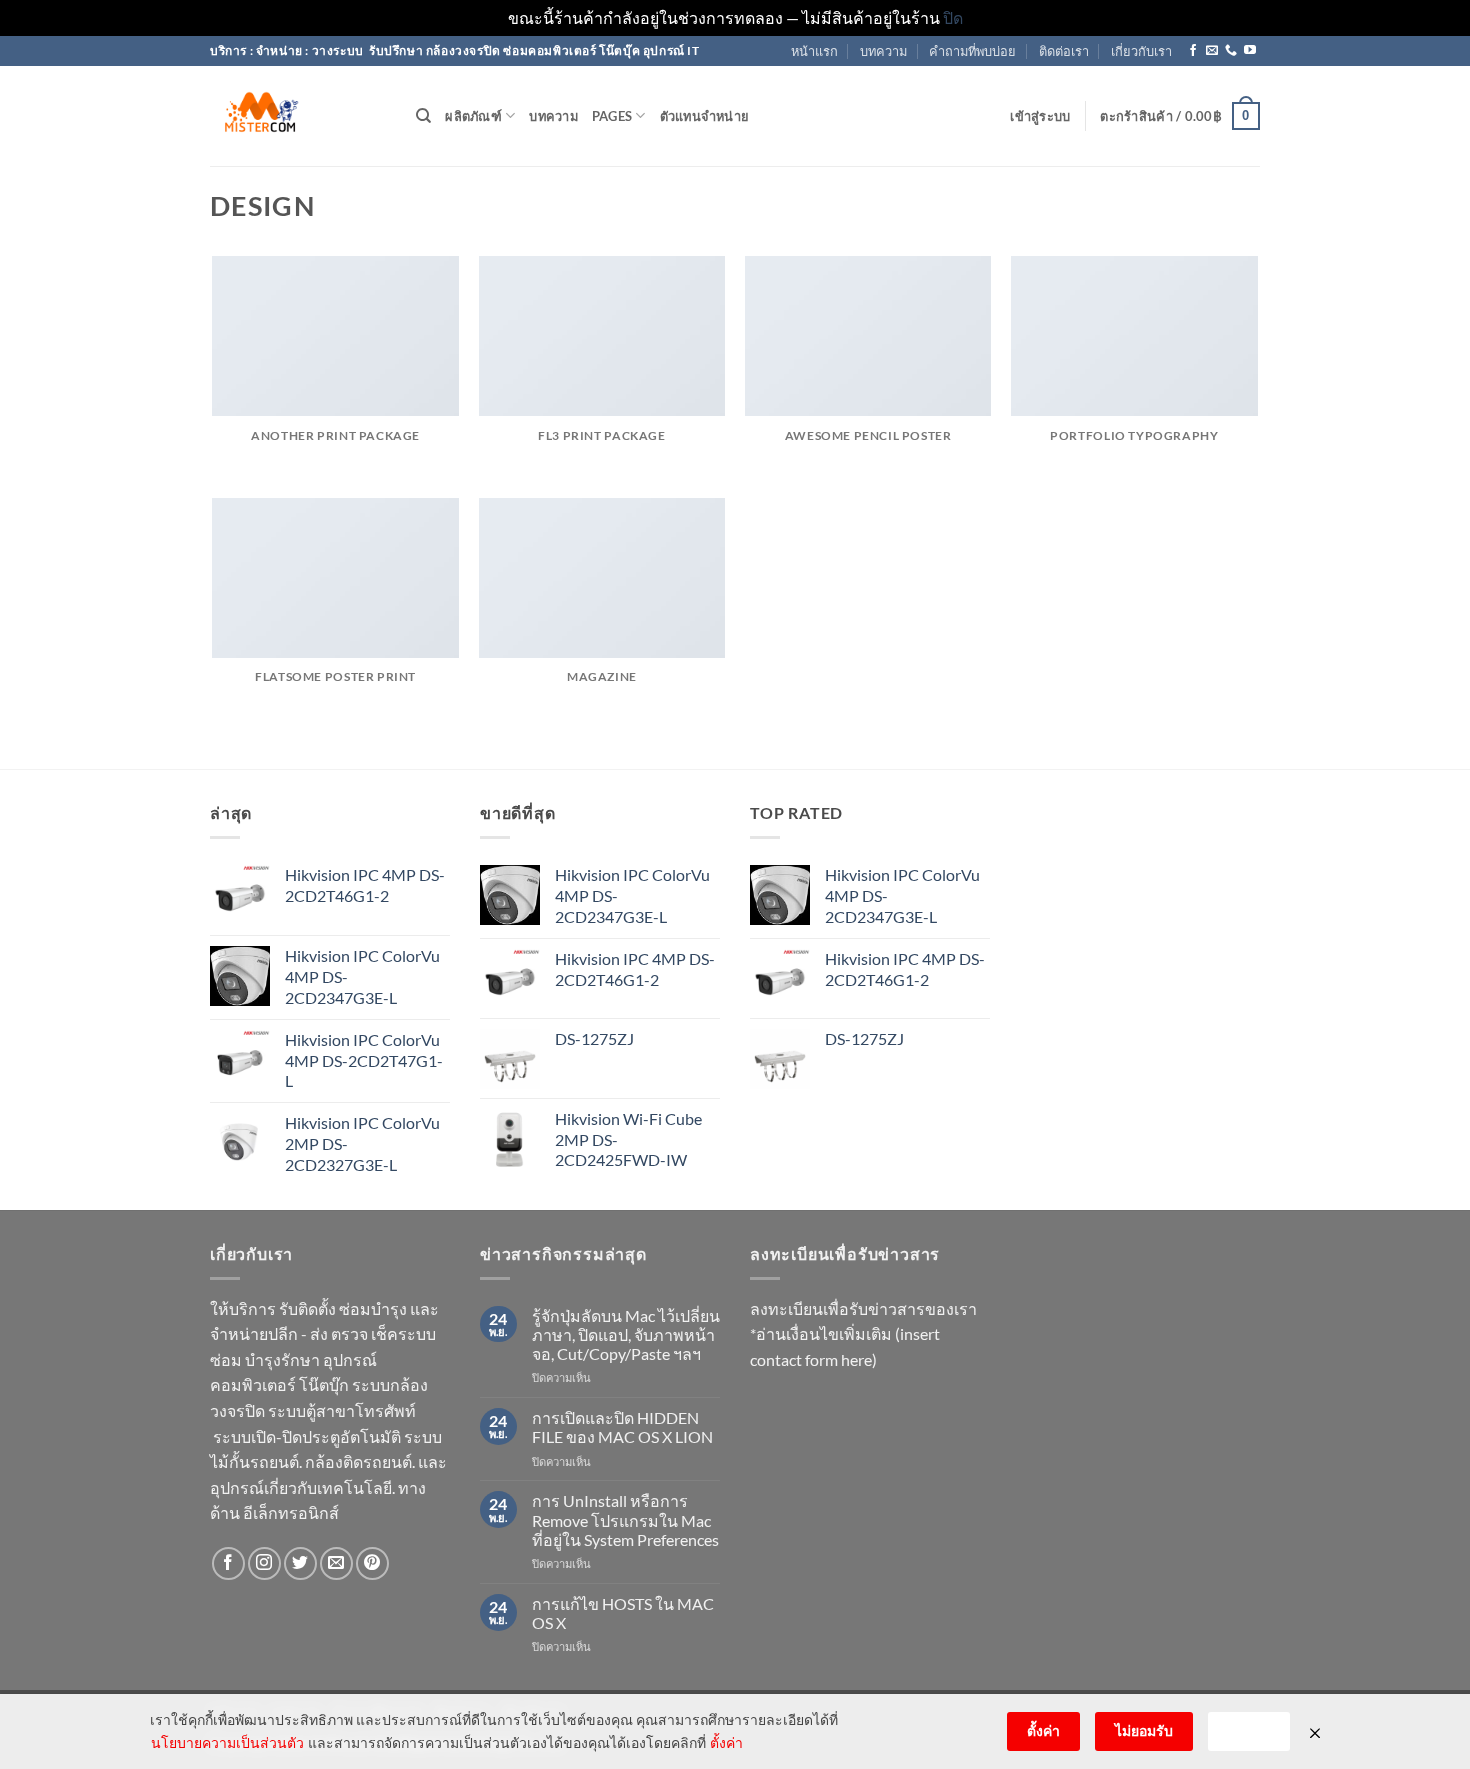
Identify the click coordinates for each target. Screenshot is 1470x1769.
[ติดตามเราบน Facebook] (1193, 51)
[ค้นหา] (423, 116)
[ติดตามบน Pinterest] (372, 1563)
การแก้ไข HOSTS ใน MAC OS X (623, 1613)
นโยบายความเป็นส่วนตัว (227, 1742)
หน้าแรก (814, 51)
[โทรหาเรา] (1231, 51)
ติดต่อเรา (1064, 51)
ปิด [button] (953, 17)
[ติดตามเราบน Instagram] (264, 1563)
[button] (1040, 116)
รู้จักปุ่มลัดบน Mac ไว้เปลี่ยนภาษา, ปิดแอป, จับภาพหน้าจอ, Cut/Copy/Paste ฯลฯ (626, 1334)
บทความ (883, 51)
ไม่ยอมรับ (1144, 1730)
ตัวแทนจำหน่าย (705, 116)
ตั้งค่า (726, 1742)
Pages (612, 116)
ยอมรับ (1249, 1730)
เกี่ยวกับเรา (1141, 51)
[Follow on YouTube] (1250, 51)
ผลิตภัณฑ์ (473, 116)
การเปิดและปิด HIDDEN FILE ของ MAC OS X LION (622, 1427)
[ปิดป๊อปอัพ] (1315, 1732)
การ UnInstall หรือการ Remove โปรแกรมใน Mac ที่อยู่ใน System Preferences (625, 1519)
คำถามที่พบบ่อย (972, 51)
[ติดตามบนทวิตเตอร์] (300, 1563)
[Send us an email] (1212, 51)
